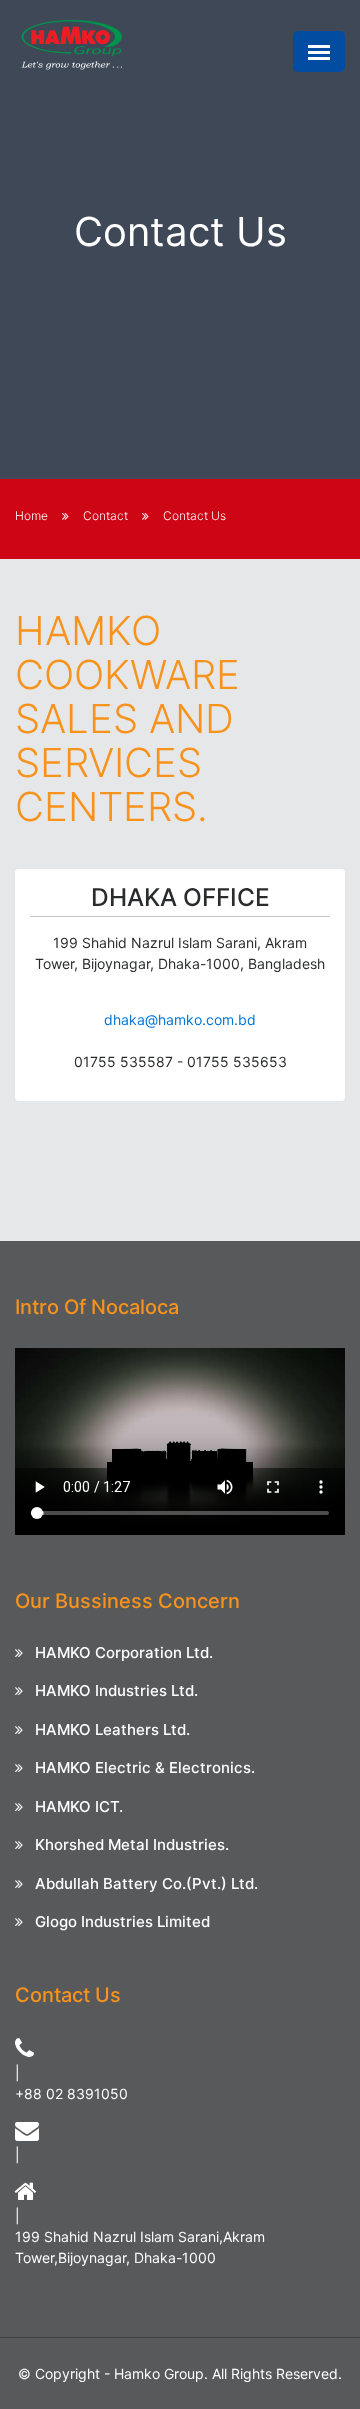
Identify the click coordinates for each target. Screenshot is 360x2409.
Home (31, 515)
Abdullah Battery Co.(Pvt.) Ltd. (146, 1883)
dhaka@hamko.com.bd (180, 1019)
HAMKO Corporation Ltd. (124, 1652)
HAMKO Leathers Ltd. (112, 1729)
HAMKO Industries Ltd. (116, 1690)
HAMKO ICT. (79, 1806)
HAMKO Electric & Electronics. (145, 1767)
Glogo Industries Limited (122, 1921)
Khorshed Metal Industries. (132, 1844)
